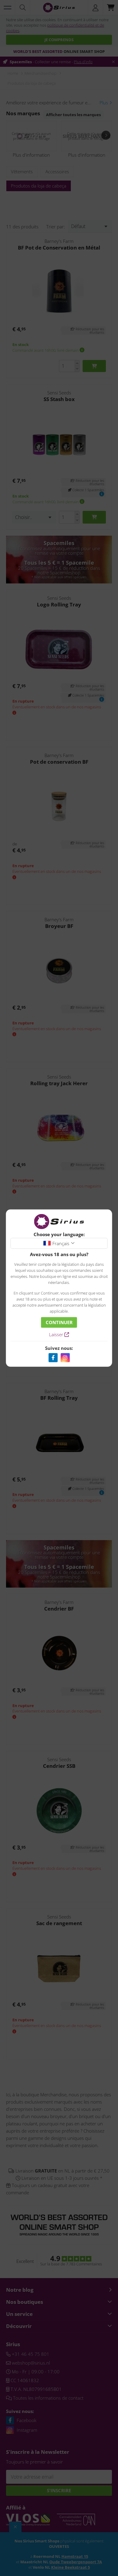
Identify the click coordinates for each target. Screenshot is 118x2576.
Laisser (57, 1334)
